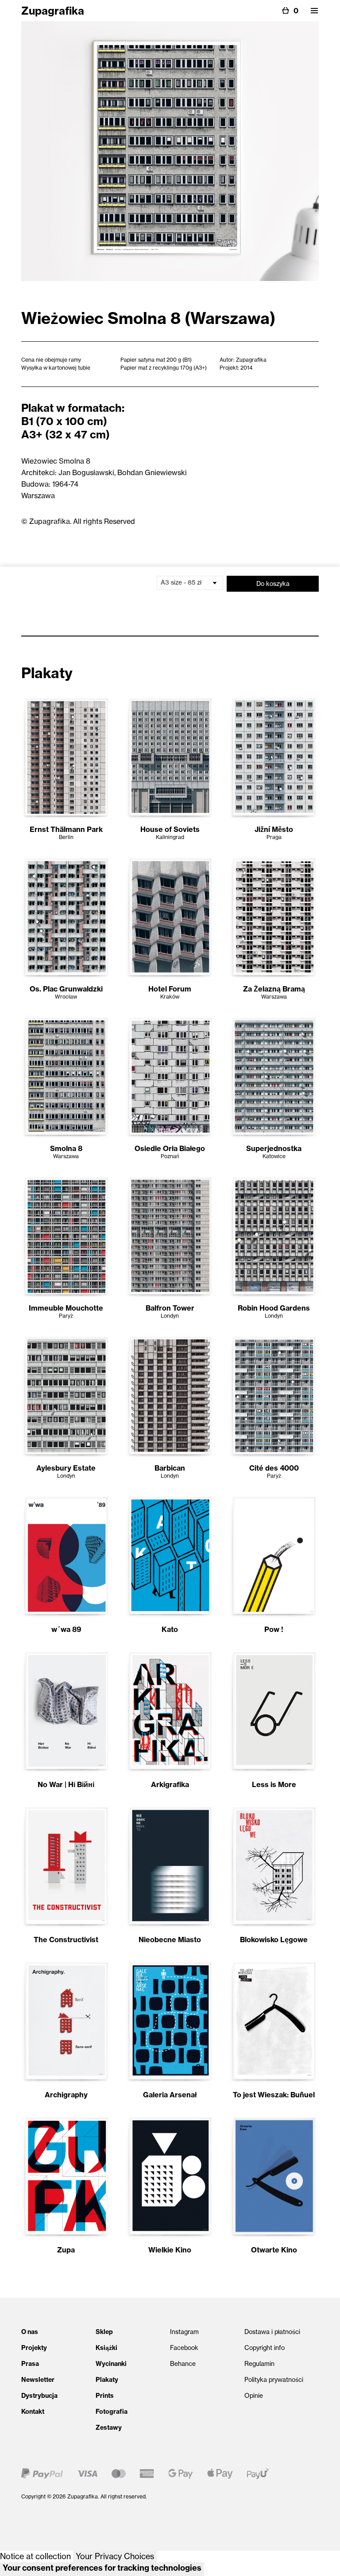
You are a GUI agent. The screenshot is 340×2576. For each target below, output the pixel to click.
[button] (314, 11)
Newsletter (38, 2380)
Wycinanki (111, 2364)
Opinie (254, 2396)
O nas (30, 2332)
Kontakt (33, 2412)
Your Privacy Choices (115, 2556)
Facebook (184, 2348)
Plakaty (107, 2380)
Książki (106, 2348)
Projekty (34, 2348)
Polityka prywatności (274, 2380)
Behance (183, 2364)
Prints (105, 2396)
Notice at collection (35, 2556)
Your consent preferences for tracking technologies (102, 2568)
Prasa (30, 2364)
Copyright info (265, 2348)
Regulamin (259, 2364)
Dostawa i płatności (272, 2332)
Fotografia (112, 2412)
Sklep (104, 2332)
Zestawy (109, 2428)
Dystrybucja (39, 2396)
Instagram (184, 2332)
